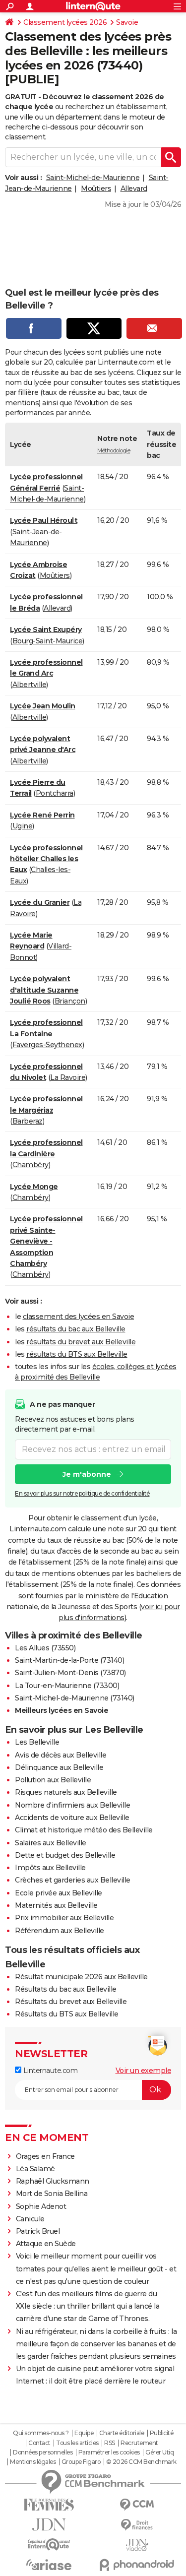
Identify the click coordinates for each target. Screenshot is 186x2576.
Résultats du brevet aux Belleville (71, 2002)
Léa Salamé (35, 2169)
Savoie (127, 22)
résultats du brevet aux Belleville (81, 1342)
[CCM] (137, 2505)
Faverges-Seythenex (47, 1045)
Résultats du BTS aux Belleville (67, 2014)
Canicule (30, 2219)
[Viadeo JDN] (137, 2545)
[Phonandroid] (137, 2565)
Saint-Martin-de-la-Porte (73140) (69, 1660)
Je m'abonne (87, 1474)
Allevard (134, 188)
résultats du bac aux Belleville (76, 1329)
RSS (110, 2443)
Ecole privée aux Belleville (59, 1893)
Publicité (162, 2433)
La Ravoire (68, 1077)
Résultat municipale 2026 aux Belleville (81, 1977)
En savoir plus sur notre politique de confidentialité (82, 1493)
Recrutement (139, 2443)
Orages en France (45, 2156)
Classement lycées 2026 (65, 22)
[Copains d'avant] (49, 2545)
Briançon (70, 1001)
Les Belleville (37, 1742)
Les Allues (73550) (45, 1648)
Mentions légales (33, 2462)
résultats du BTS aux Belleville (77, 1354)
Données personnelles (43, 2452)
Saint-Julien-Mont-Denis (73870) (70, 1673)
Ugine (23, 826)
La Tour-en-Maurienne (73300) (67, 1686)
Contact (39, 2443)
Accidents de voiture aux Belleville (72, 1818)
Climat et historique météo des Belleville (84, 1830)
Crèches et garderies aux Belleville (73, 1880)
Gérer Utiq (159, 2452)
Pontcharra (55, 793)
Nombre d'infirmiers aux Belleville (72, 1805)
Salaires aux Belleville (51, 1843)
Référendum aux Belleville (60, 1931)
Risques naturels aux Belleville (66, 1792)
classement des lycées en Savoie (79, 1317)
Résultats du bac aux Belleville (66, 1989)
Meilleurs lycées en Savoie (62, 1710)
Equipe (84, 2433)
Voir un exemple (144, 2071)
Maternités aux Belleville (56, 1905)
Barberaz (28, 1121)
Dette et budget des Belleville (65, 1855)
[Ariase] (49, 2565)
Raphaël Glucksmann (53, 2181)
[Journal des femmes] (49, 2505)
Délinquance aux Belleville (59, 1767)
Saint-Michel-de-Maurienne (93, 178)
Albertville (30, 685)
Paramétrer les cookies (109, 2452)
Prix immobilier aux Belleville (64, 1918)
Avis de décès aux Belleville (61, 1755)
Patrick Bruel (38, 2231)
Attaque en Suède (46, 2244)
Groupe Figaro (81, 2462)
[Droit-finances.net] (137, 2525)
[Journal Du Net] (49, 2525)
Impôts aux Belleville (50, 1868)
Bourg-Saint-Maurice (48, 641)
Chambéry (31, 1165)
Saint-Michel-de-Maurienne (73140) (75, 1698)
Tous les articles (77, 2443)
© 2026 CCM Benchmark (141, 2462)
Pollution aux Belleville (53, 1780)
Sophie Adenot (41, 2206)
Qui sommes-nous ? (41, 2433)
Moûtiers (96, 188)
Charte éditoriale (122, 2433)
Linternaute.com (49, 2071)
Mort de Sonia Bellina (52, 2194)
